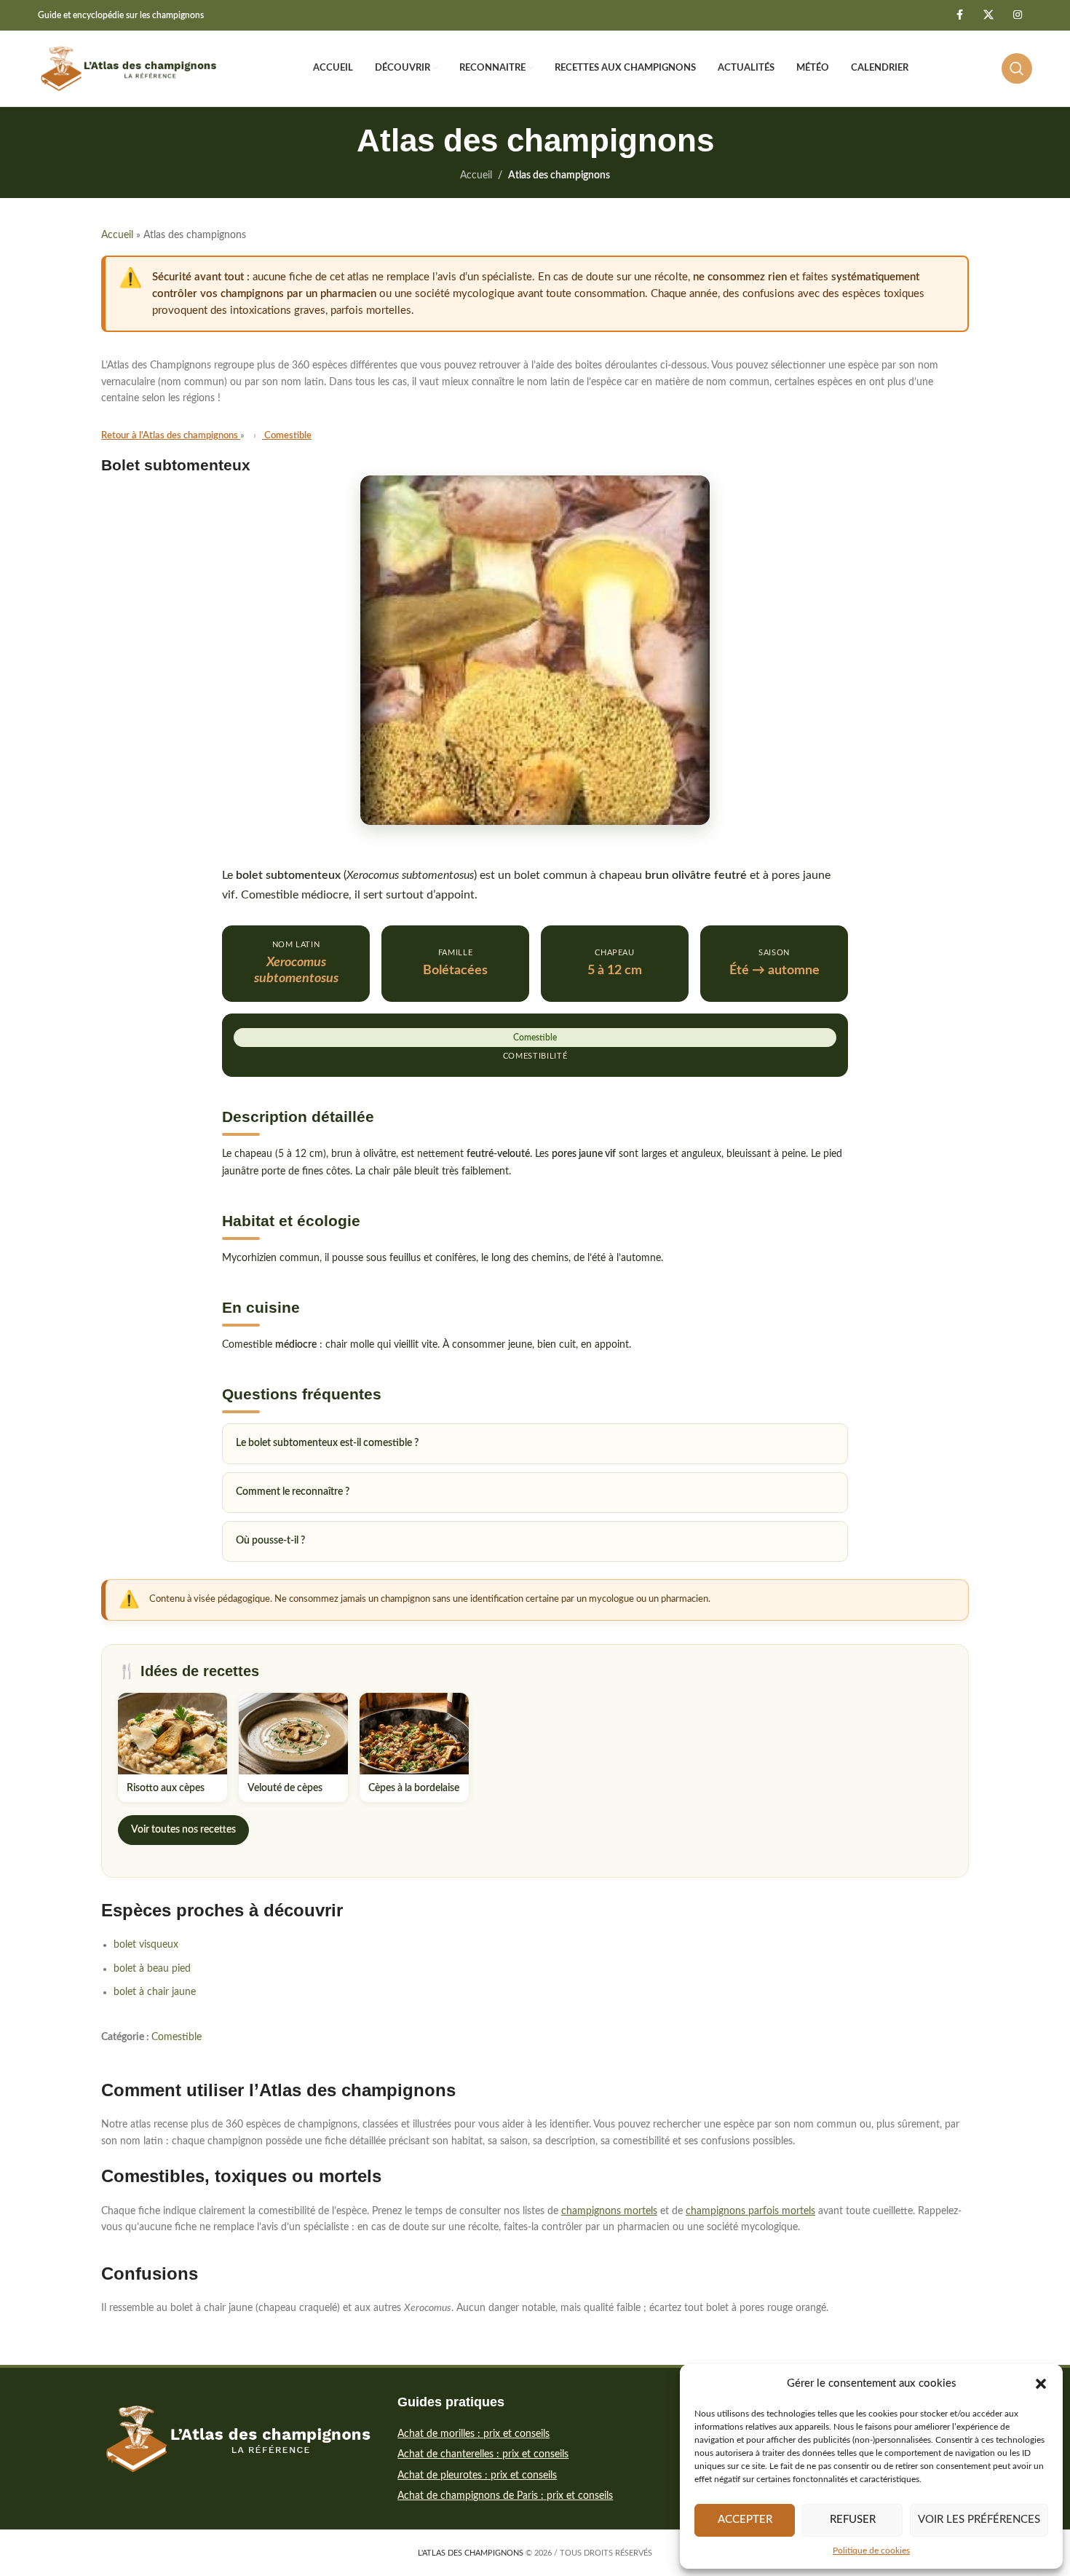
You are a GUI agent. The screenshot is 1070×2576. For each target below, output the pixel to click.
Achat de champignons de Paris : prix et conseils (505, 2496)
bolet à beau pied (152, 1969)
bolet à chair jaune (155, 1992)
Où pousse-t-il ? (270, 1541)
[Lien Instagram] (1018, 15)
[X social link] (988, 15)
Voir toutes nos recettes (183, 1830)
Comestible (177, 2037)
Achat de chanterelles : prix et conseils (483, 2454)
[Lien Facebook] (959, 15)
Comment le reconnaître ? (293, 1492)
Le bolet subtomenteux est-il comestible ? (327, 1443)
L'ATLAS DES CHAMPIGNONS (471, 2553)
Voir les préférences (979, 2520)
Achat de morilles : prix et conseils (473, 2434)
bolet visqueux (146, 1945)
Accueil (476, 175)
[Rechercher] (1017, 68)
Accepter (745, 2520)
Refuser (853, 2520)
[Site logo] (129, 68)
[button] (1041, 2384)
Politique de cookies (871, 2551)
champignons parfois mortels (750, 2211)
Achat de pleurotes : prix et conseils (477, 2476)
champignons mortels (609, 2211)
